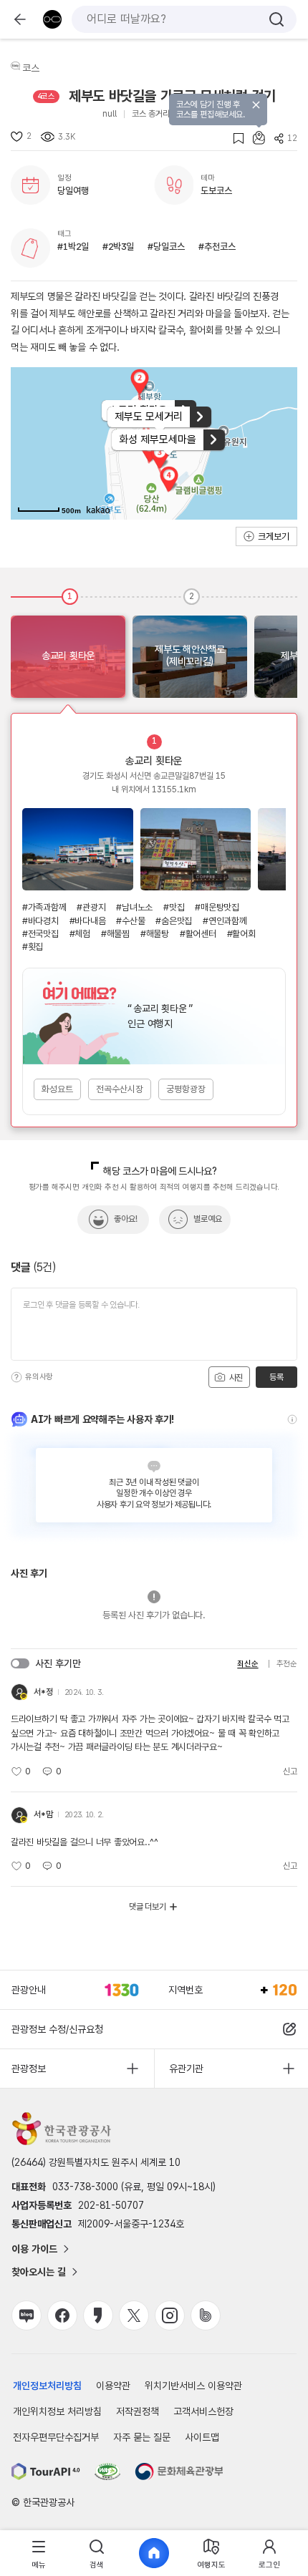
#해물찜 (115, 934)
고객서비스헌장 (203, 2411)
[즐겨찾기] (234, 138)
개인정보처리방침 (47, 2386)
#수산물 (130, 921)
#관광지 (91, 907)
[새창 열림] (46, 2471)
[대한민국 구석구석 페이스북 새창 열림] (62, 2315)
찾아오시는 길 (39, 2272)
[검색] (276, 19)
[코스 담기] (254, 138)
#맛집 (174, 907)
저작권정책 (138, 2411)
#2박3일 (118, 247)
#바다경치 (40, 921)
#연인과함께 (225, 921)
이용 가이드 (34, 2249)
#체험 (80, 934)
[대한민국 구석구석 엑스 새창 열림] (134, 2315)
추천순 (287, 1664)
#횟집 (33, 947)
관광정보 (29, 2069)
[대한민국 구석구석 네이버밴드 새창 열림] (206, 2315)
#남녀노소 (134, 907)
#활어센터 (198, 934)
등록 (276, 1377)
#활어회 (241, 934)
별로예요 (208, 1219)
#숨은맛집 (174, 921)
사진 (235, 1378)
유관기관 (186, 2069)
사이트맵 (202, 2437)
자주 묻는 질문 (142, 2437)
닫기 (256, 105)
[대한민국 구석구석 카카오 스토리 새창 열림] (98, 2315)
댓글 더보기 (148, 1907)
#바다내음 (88, 921)
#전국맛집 (40, 934)
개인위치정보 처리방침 (57, 2411)
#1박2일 (73, 247)
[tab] (39, 2553)
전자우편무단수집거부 (56, 2437)
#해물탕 (155, 934)
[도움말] (16, 1377)
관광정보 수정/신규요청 (57, 2029)
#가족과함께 (44, 907)
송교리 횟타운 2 (196, 849)
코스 (31, 68)
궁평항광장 (186, 1089)
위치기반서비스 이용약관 (193, 2386)
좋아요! (126, 1219)
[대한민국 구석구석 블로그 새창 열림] (27, 2315)
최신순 (247, 1664)
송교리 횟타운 (154, 761)
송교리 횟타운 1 (78, 849)
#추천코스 (217, 247)
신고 (290, 1771)
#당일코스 (166, 247)
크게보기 (274, 536)
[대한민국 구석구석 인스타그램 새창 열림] (170, 2315)
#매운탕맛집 (217, 907)
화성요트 (57, 1089)
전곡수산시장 (120, 1089)
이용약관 (113, 2386)
